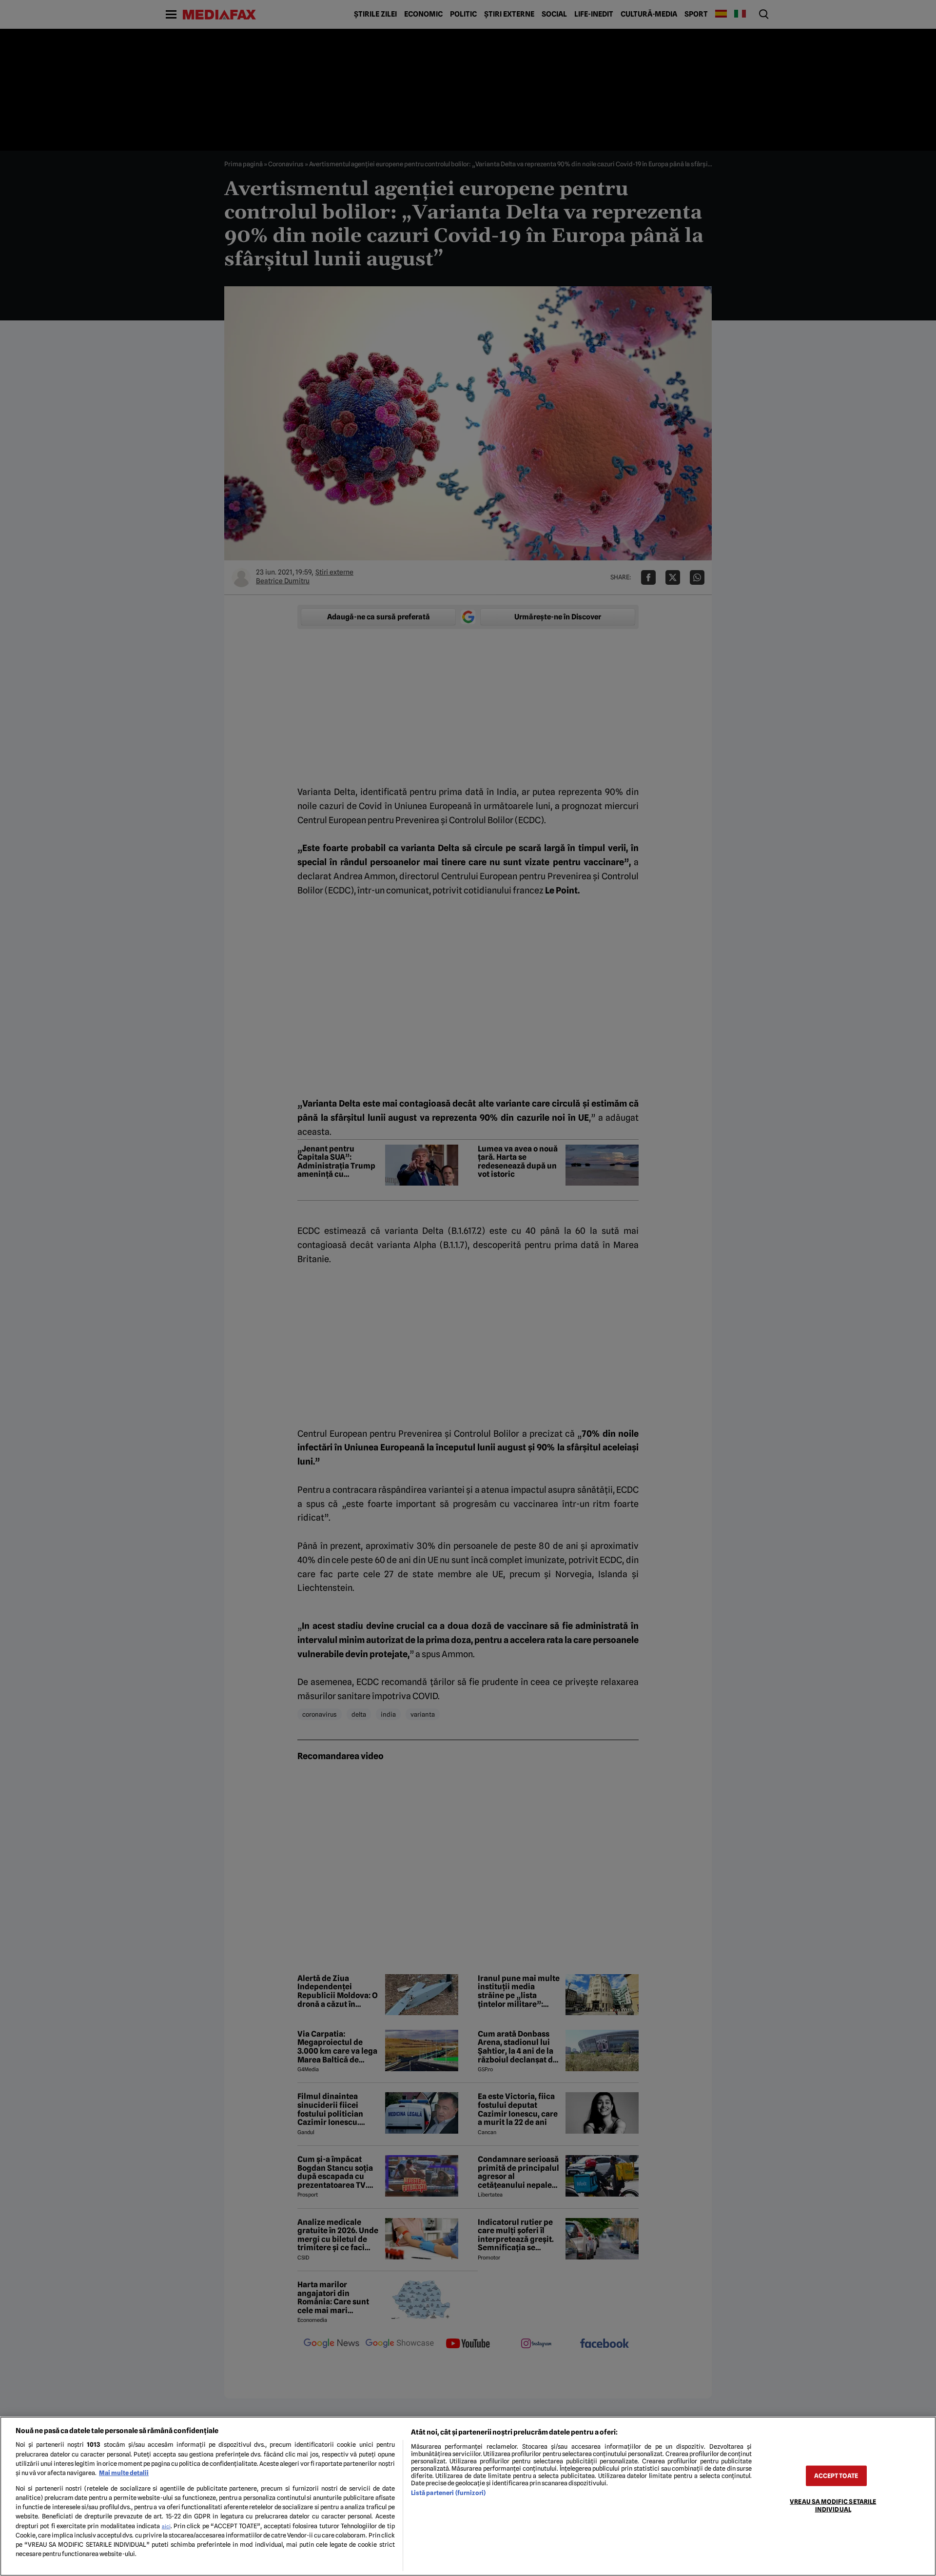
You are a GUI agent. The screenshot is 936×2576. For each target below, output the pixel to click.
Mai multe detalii (124, 2473)
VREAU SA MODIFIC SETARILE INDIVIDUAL (833, 2505)
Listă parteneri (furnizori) (448, 2493)
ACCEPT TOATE (836, 2476)
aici (166, 2526)
